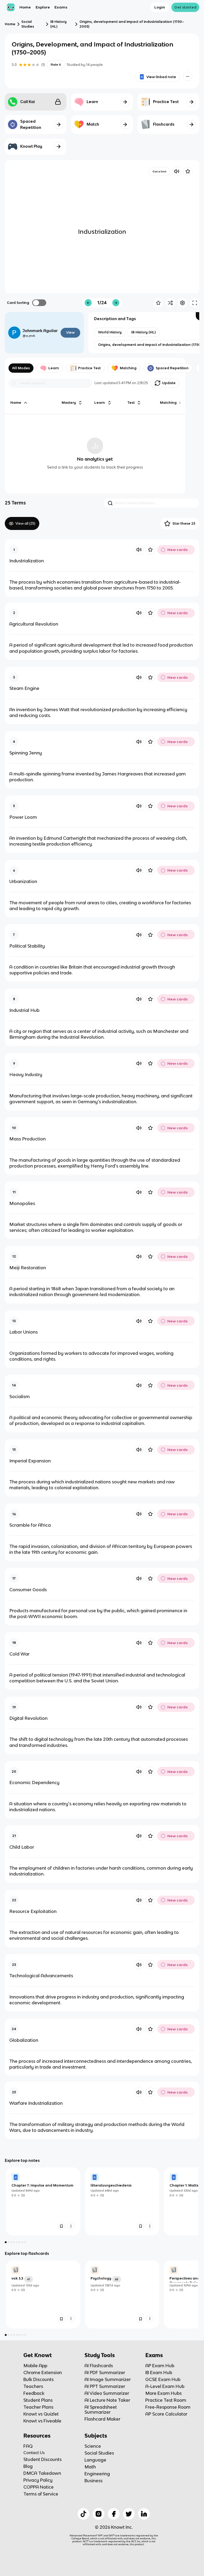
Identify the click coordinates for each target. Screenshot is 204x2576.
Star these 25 (184, 523)
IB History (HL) (58, 24)
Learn (54, 368)
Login (160, 7)
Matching (128, 368)
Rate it (56, 65)
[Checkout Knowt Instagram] (99, 2514)
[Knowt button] (188, 76)
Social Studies (28, 24)
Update (169, 383)
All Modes (21, 368)
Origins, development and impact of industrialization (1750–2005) (132, 24)
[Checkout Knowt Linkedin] (144, 2514)
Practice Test (89, 368)
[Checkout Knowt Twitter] (129, 2514)
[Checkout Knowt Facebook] (114, 2514)
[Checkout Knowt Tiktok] (83, 2514)
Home (25, 7)
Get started (185, 7)
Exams (61, 7)
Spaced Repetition (172, 368)
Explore (43, 7)
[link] (43, 2201)
